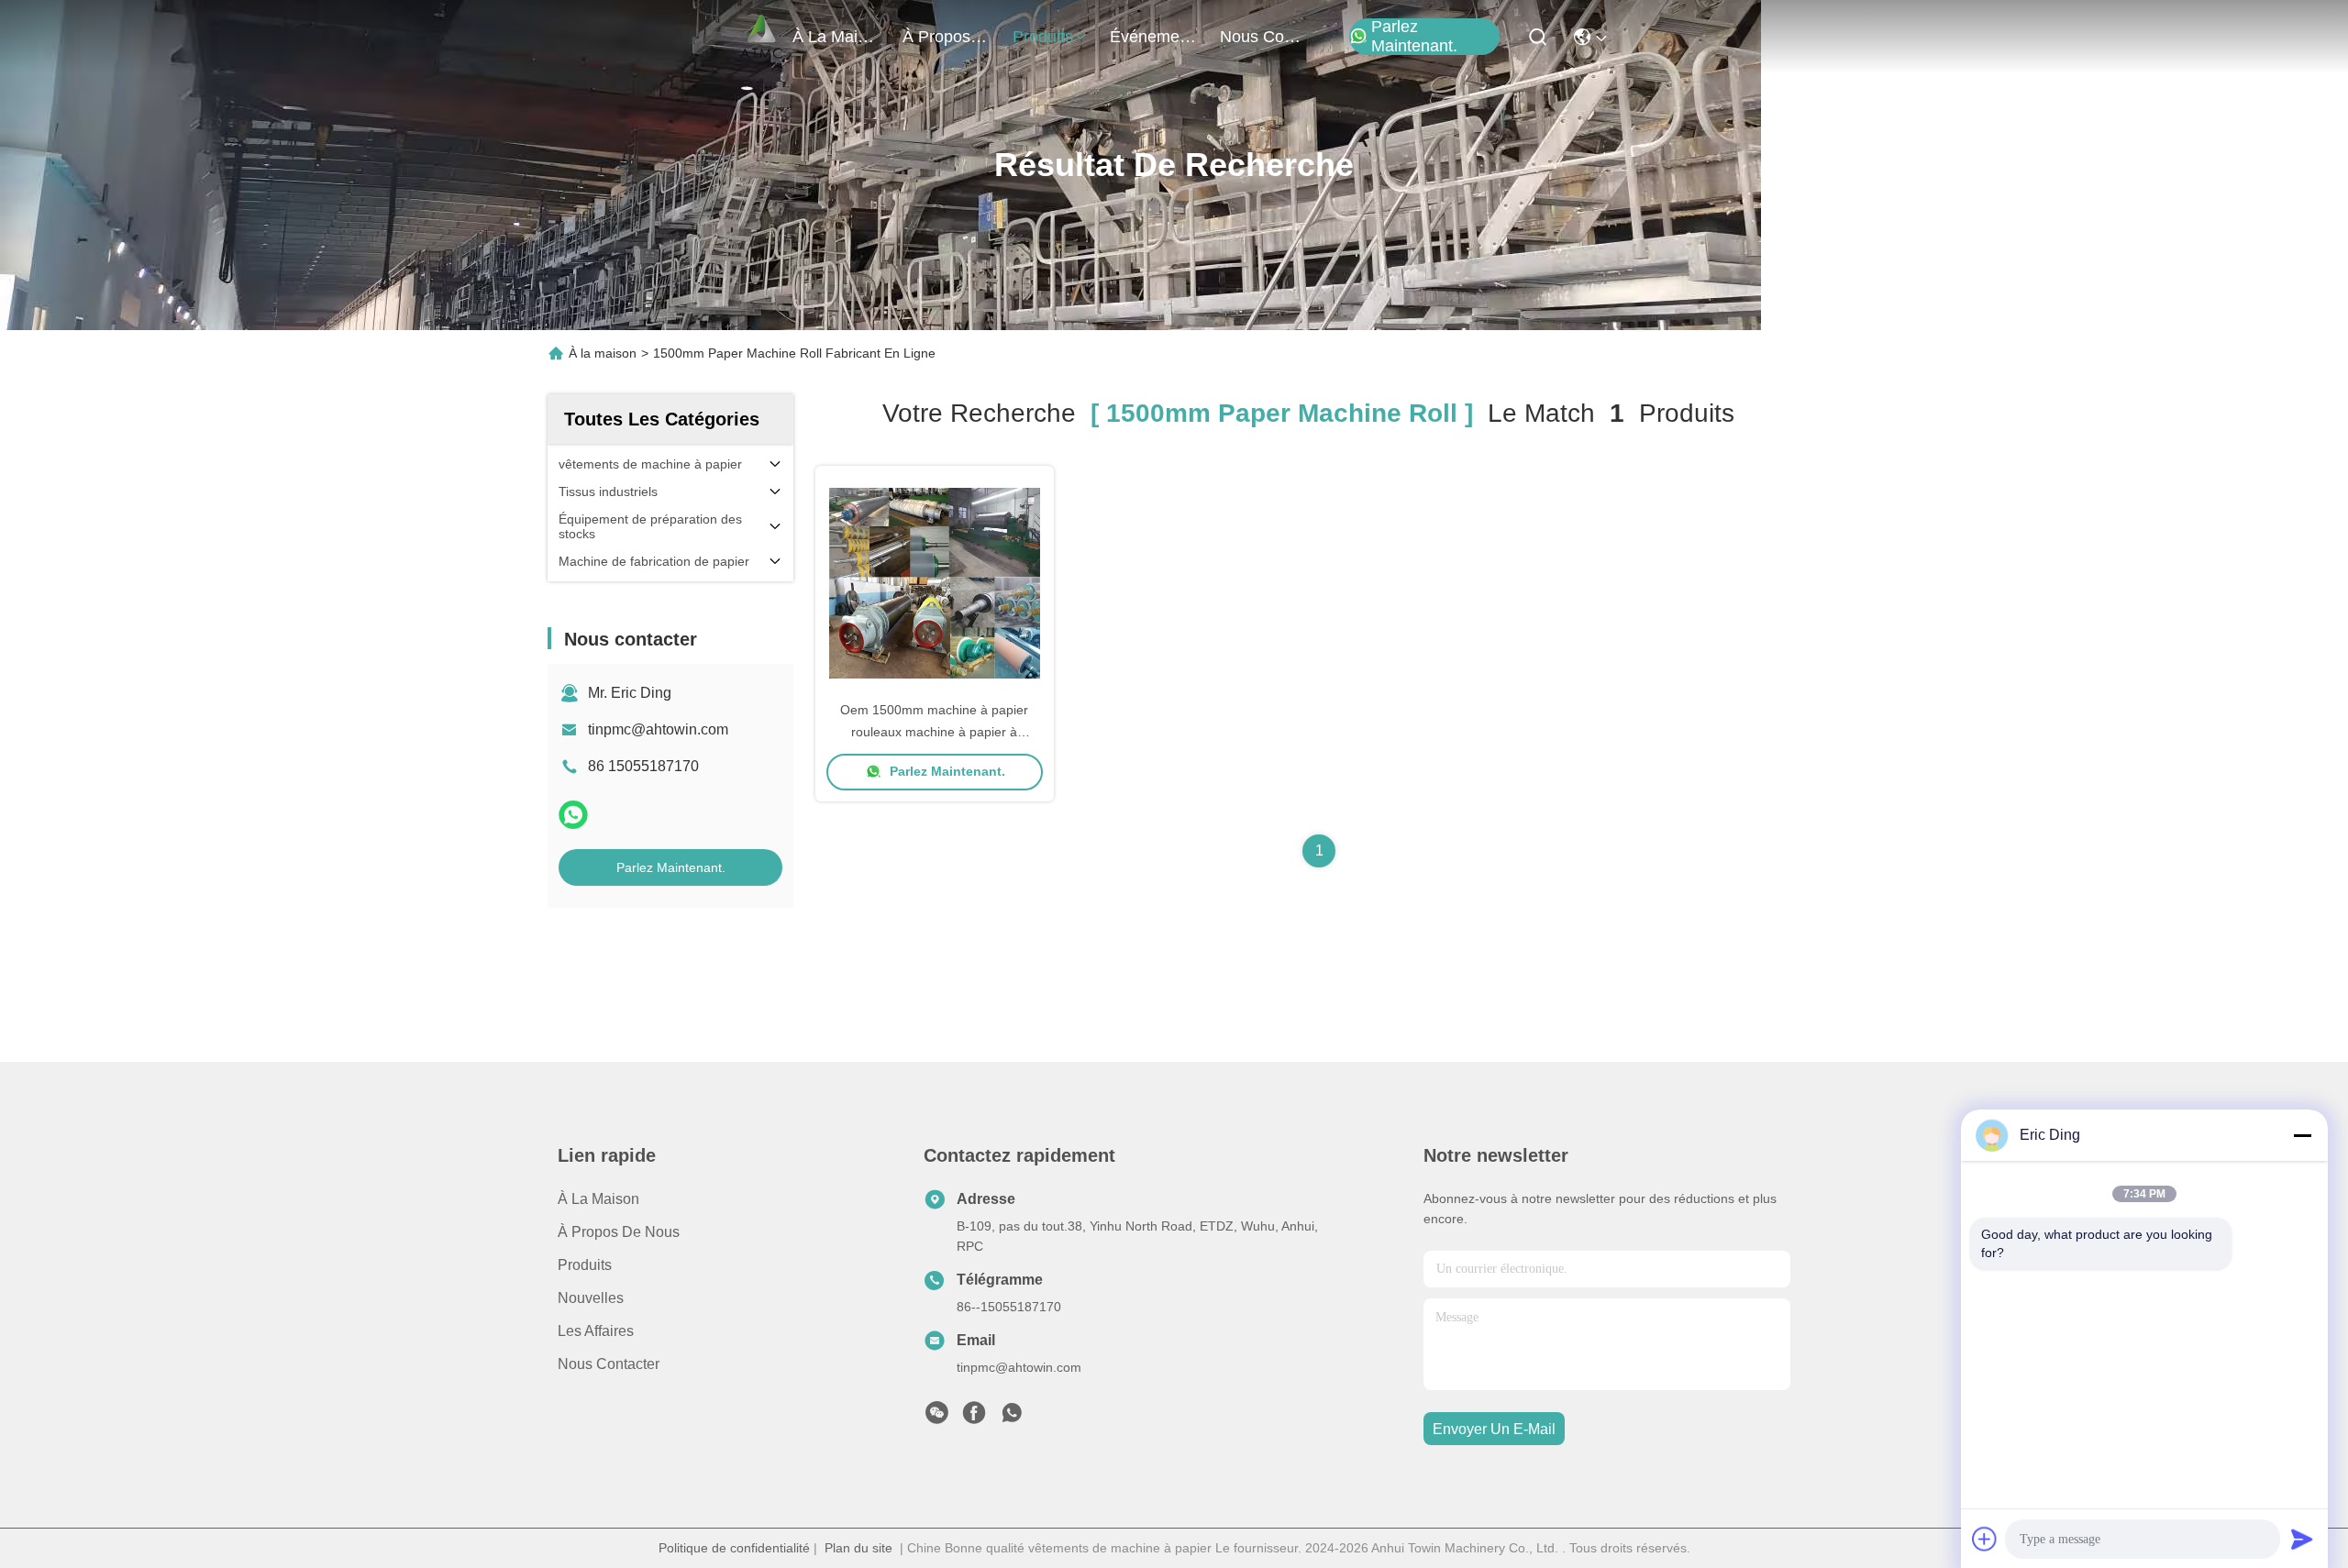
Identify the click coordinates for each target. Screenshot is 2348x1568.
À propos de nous (947, 37)
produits (1043, 37)
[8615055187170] (1012, 1418)
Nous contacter (609, 1364)
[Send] (2302, 1539)
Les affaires (596, 1331)
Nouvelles (591, 1298)
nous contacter (1264, 37)
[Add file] (1985, 1539)
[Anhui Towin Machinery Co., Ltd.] (762, 37)
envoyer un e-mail (1494, 1429)
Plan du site (858, 1548)
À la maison (836, 37)
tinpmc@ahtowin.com (658, 729)
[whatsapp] (573, 815)
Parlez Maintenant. (1414, 37)
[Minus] (2302, 1135)
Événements (1154, 37)
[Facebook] (974, 1418)
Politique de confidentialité (734, 1548)
